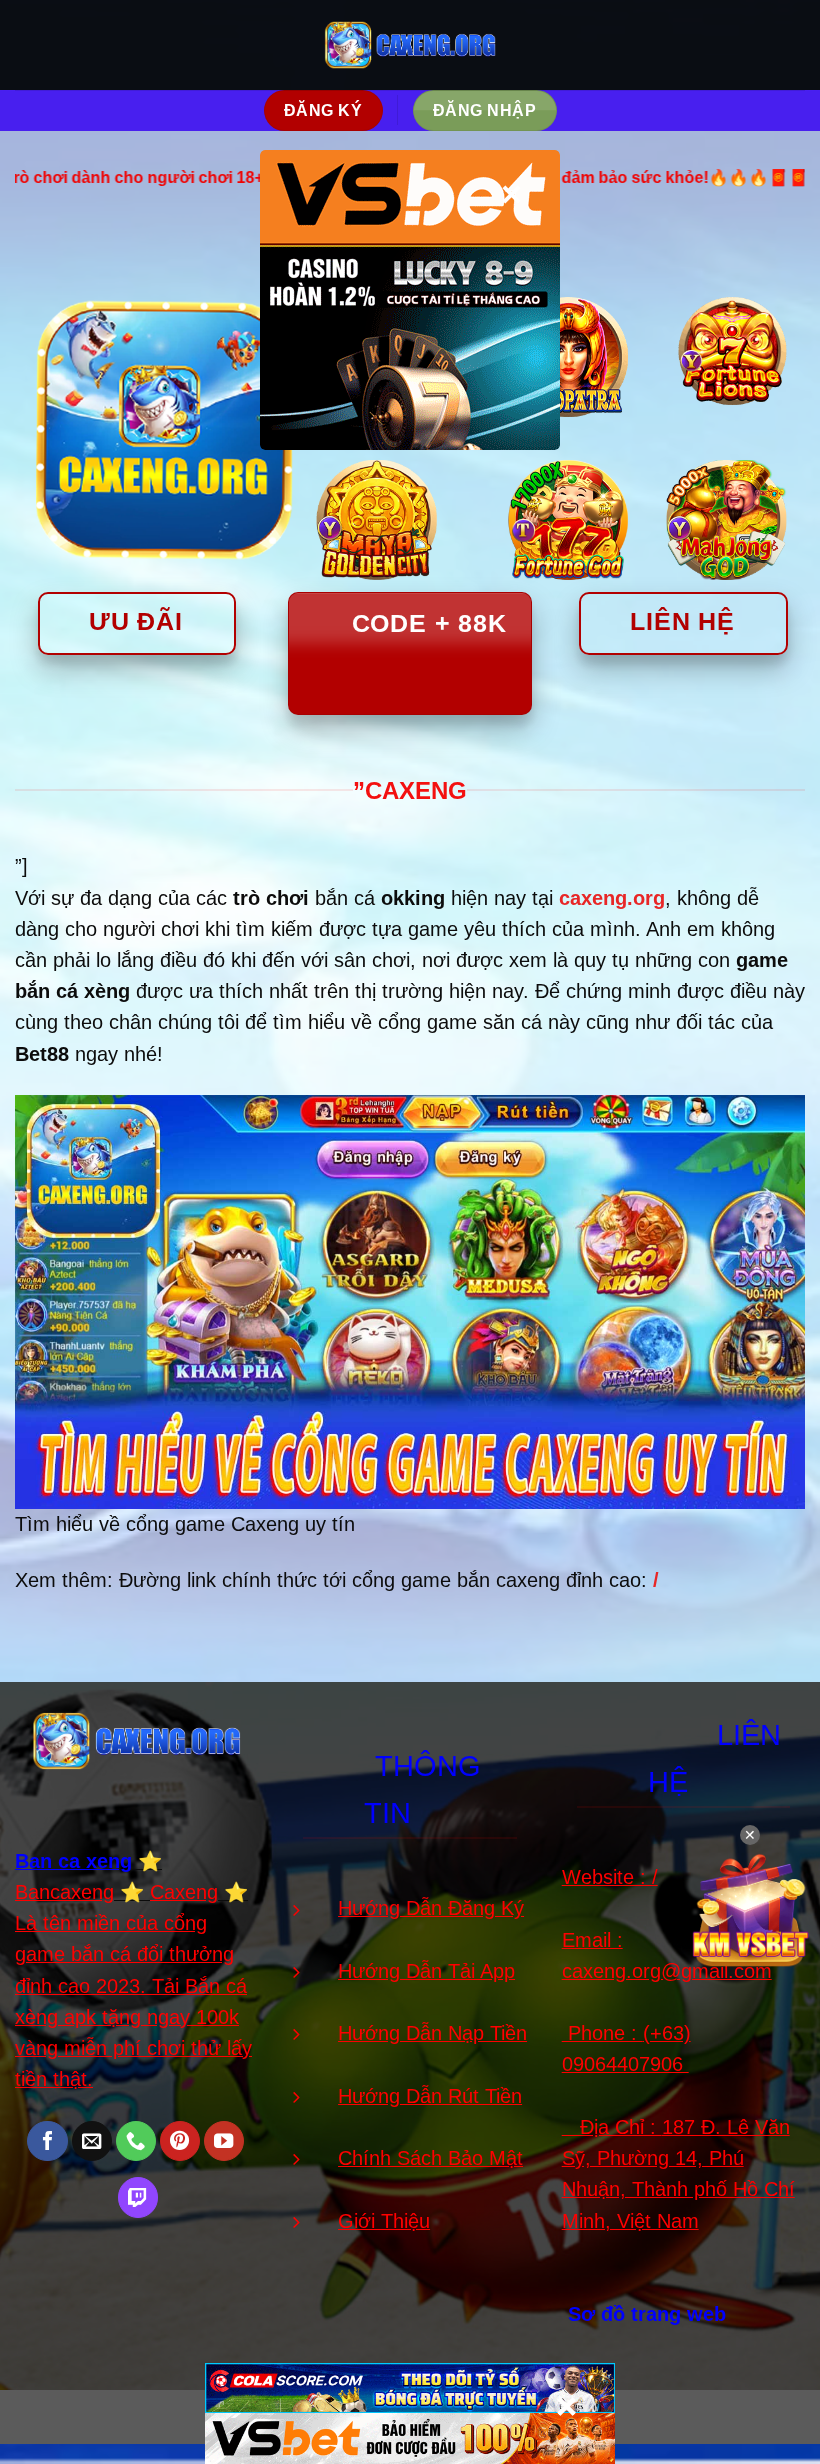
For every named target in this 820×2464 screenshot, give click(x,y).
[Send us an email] (92, 2141)
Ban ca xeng (73, 1861)
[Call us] (136, 2141)
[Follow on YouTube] (224, 2141)
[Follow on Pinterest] (180, 2141)
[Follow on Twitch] (138, 2197)
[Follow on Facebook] (47, 2141)
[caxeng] (410, 44)
